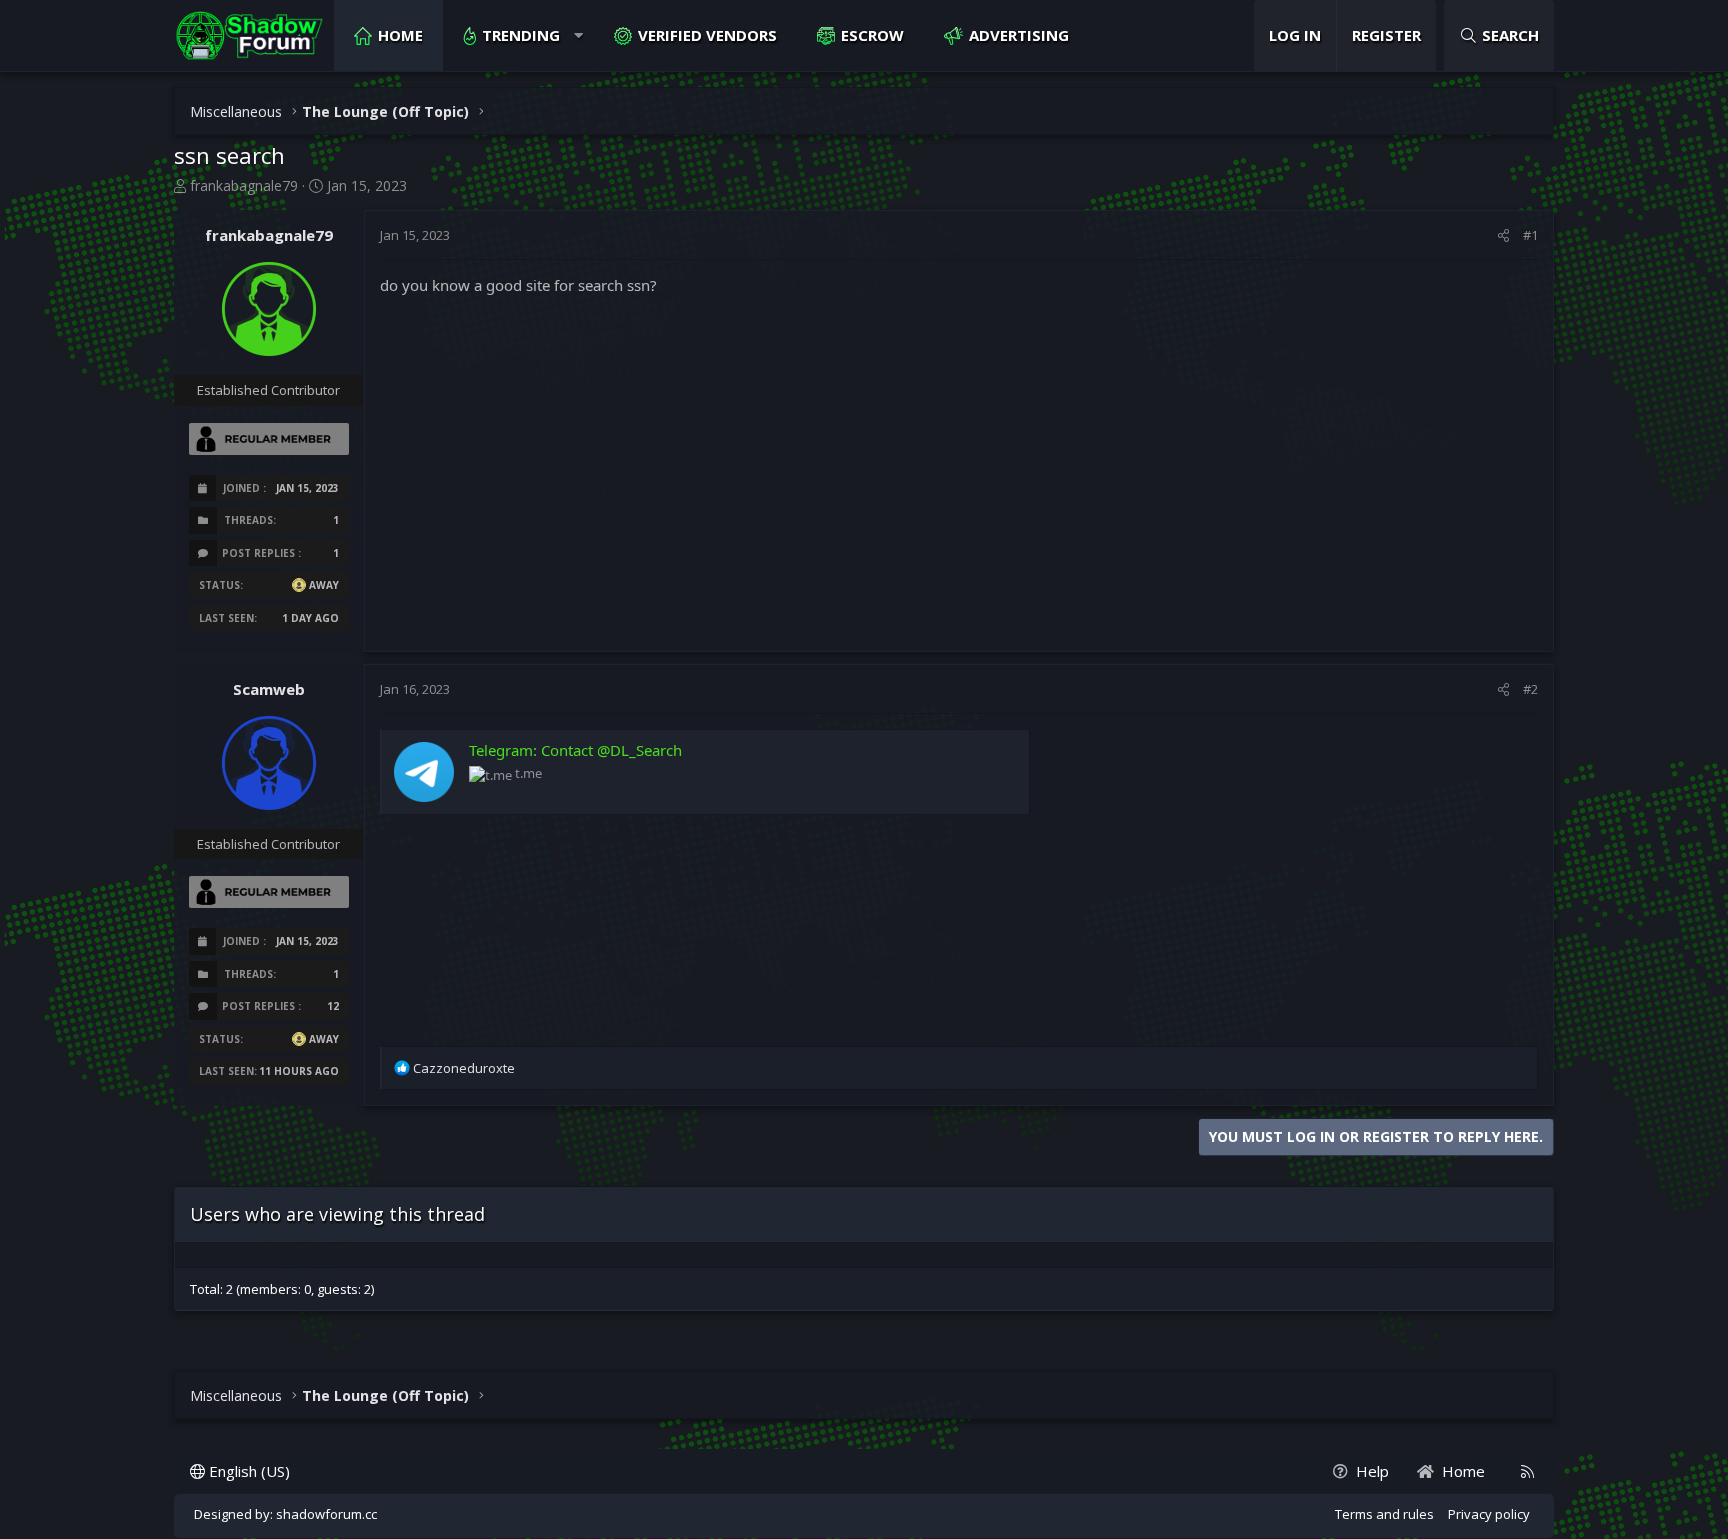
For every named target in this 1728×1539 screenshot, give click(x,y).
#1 (1530, 235)
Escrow (872, 35)
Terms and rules (1384, 1514)
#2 (1530, 689)
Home (400, 35)
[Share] (1503, 235)
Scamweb (269, 689)
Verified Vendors (707, 35)
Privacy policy (1489, 1514)
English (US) (247, 1471)
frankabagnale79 (244, 185)
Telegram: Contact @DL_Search (575, 750)
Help (1372, 1471)
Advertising (1019, 35)
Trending (521, 35)
